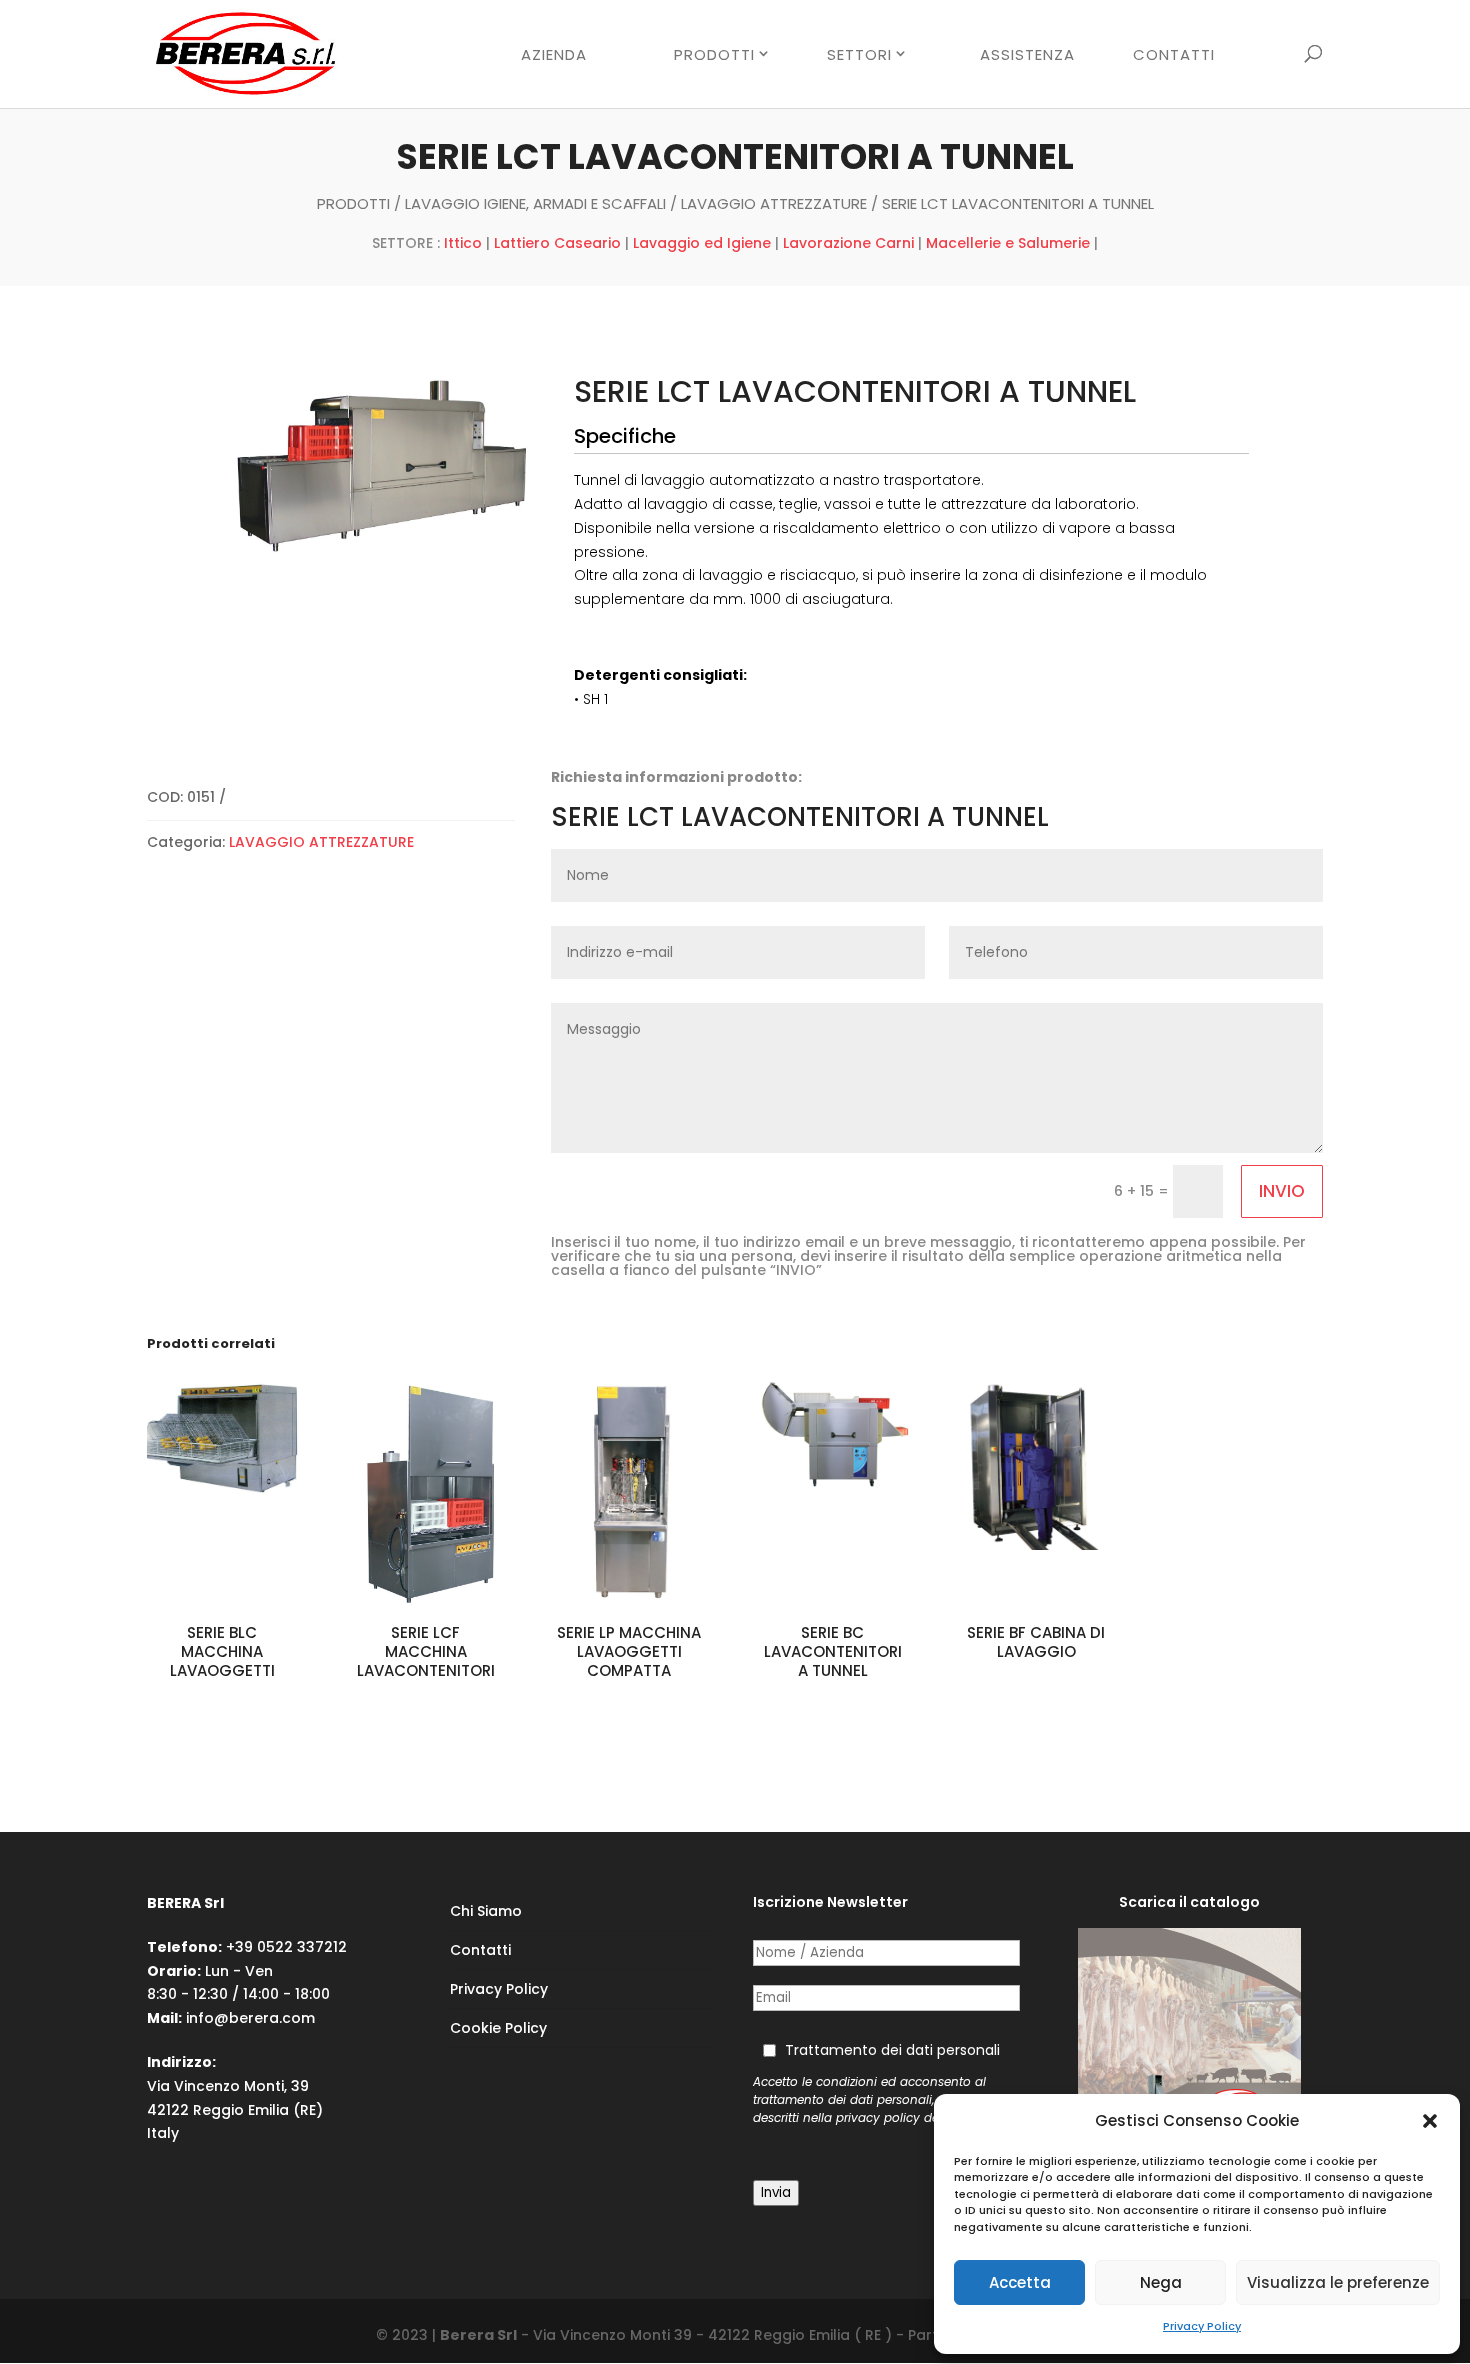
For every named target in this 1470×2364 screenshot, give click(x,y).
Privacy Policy (1202, 2326)
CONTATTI (1174, 56)
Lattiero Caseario (557, 243)
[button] (1430, 2121)
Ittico (463, 243)
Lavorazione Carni (848, 243)
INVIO (1282, 1191)
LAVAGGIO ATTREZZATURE (774, 203)
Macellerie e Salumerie (1008, 243)
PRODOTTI (714, 55)
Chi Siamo (486, 1911)
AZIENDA (554, 56)
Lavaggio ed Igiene (702, 243)
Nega (1161, 2282)
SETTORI (859, 55)
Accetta (1020, 2282)
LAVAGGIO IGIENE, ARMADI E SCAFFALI (535, 203)
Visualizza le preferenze (1338, 2282)
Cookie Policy (498, 2028)
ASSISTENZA (1027, 56)
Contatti (480, 1950)
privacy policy (878, 2118)
